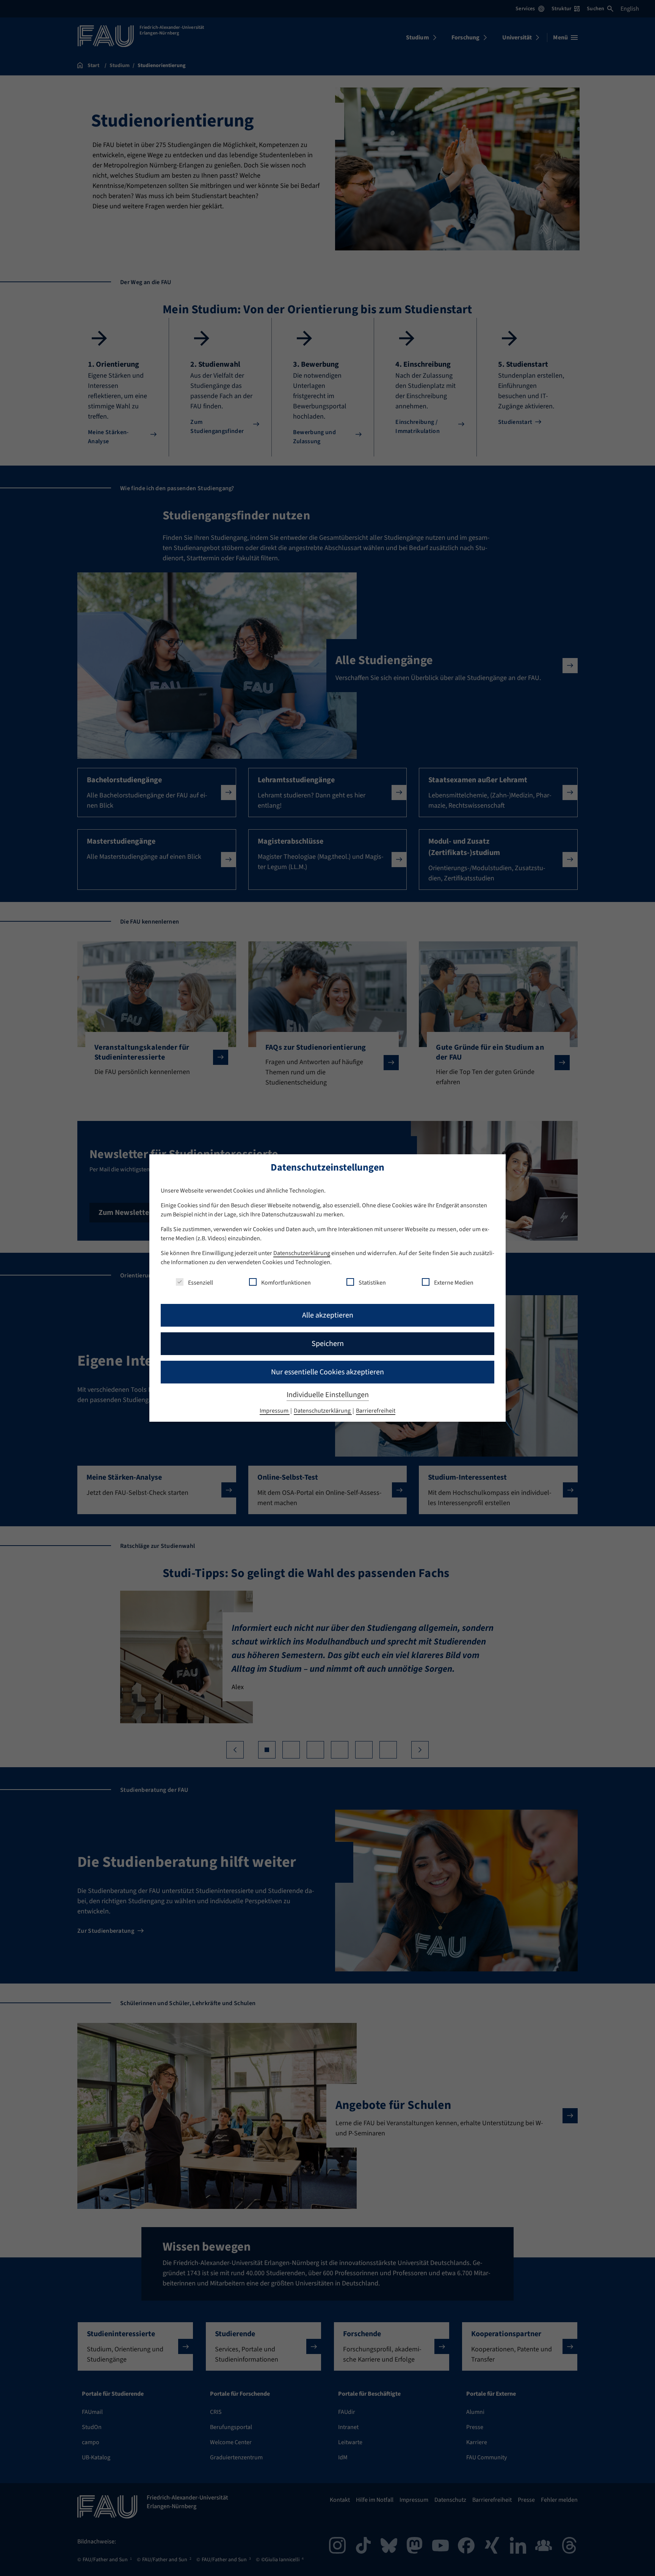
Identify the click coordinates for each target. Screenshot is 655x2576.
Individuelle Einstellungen (328, 1395)
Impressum (275, 1411)
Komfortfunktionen (286, 1283)
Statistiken (372, 1283)
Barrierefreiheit (376, 1411)
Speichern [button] (328, 1344)
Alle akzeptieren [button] (328, 1315)
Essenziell (201, 1283)
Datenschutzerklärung (302, 1253)
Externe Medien (454, 1283)
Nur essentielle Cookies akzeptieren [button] (327, 1372)
